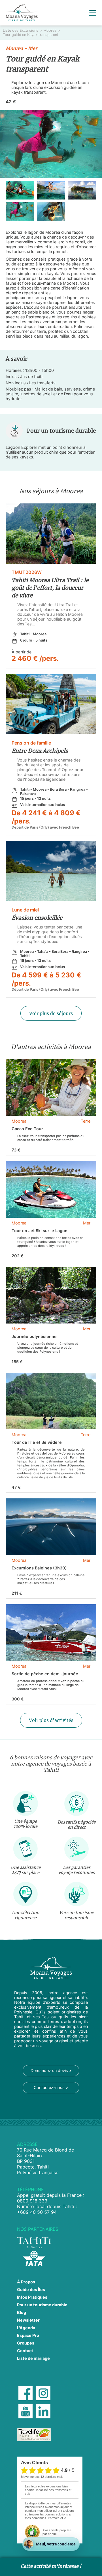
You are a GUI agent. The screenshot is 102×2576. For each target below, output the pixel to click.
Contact (25, 2351)
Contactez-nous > (51, 2087)
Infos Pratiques (32, 2297)
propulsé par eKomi (57, 2532)
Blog (22, 2312)
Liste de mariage (33, 2358)
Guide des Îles (31, 2289)
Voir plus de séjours (51, 1013)
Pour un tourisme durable (42, 2305)
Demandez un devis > (51, 2070)
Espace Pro (28, 2335)
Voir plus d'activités (51, 1720)
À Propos (26, 2282)
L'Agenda (26, 2328)
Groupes (26, 2343)
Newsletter (28, 2320)
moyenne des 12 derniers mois (42, 2477)
